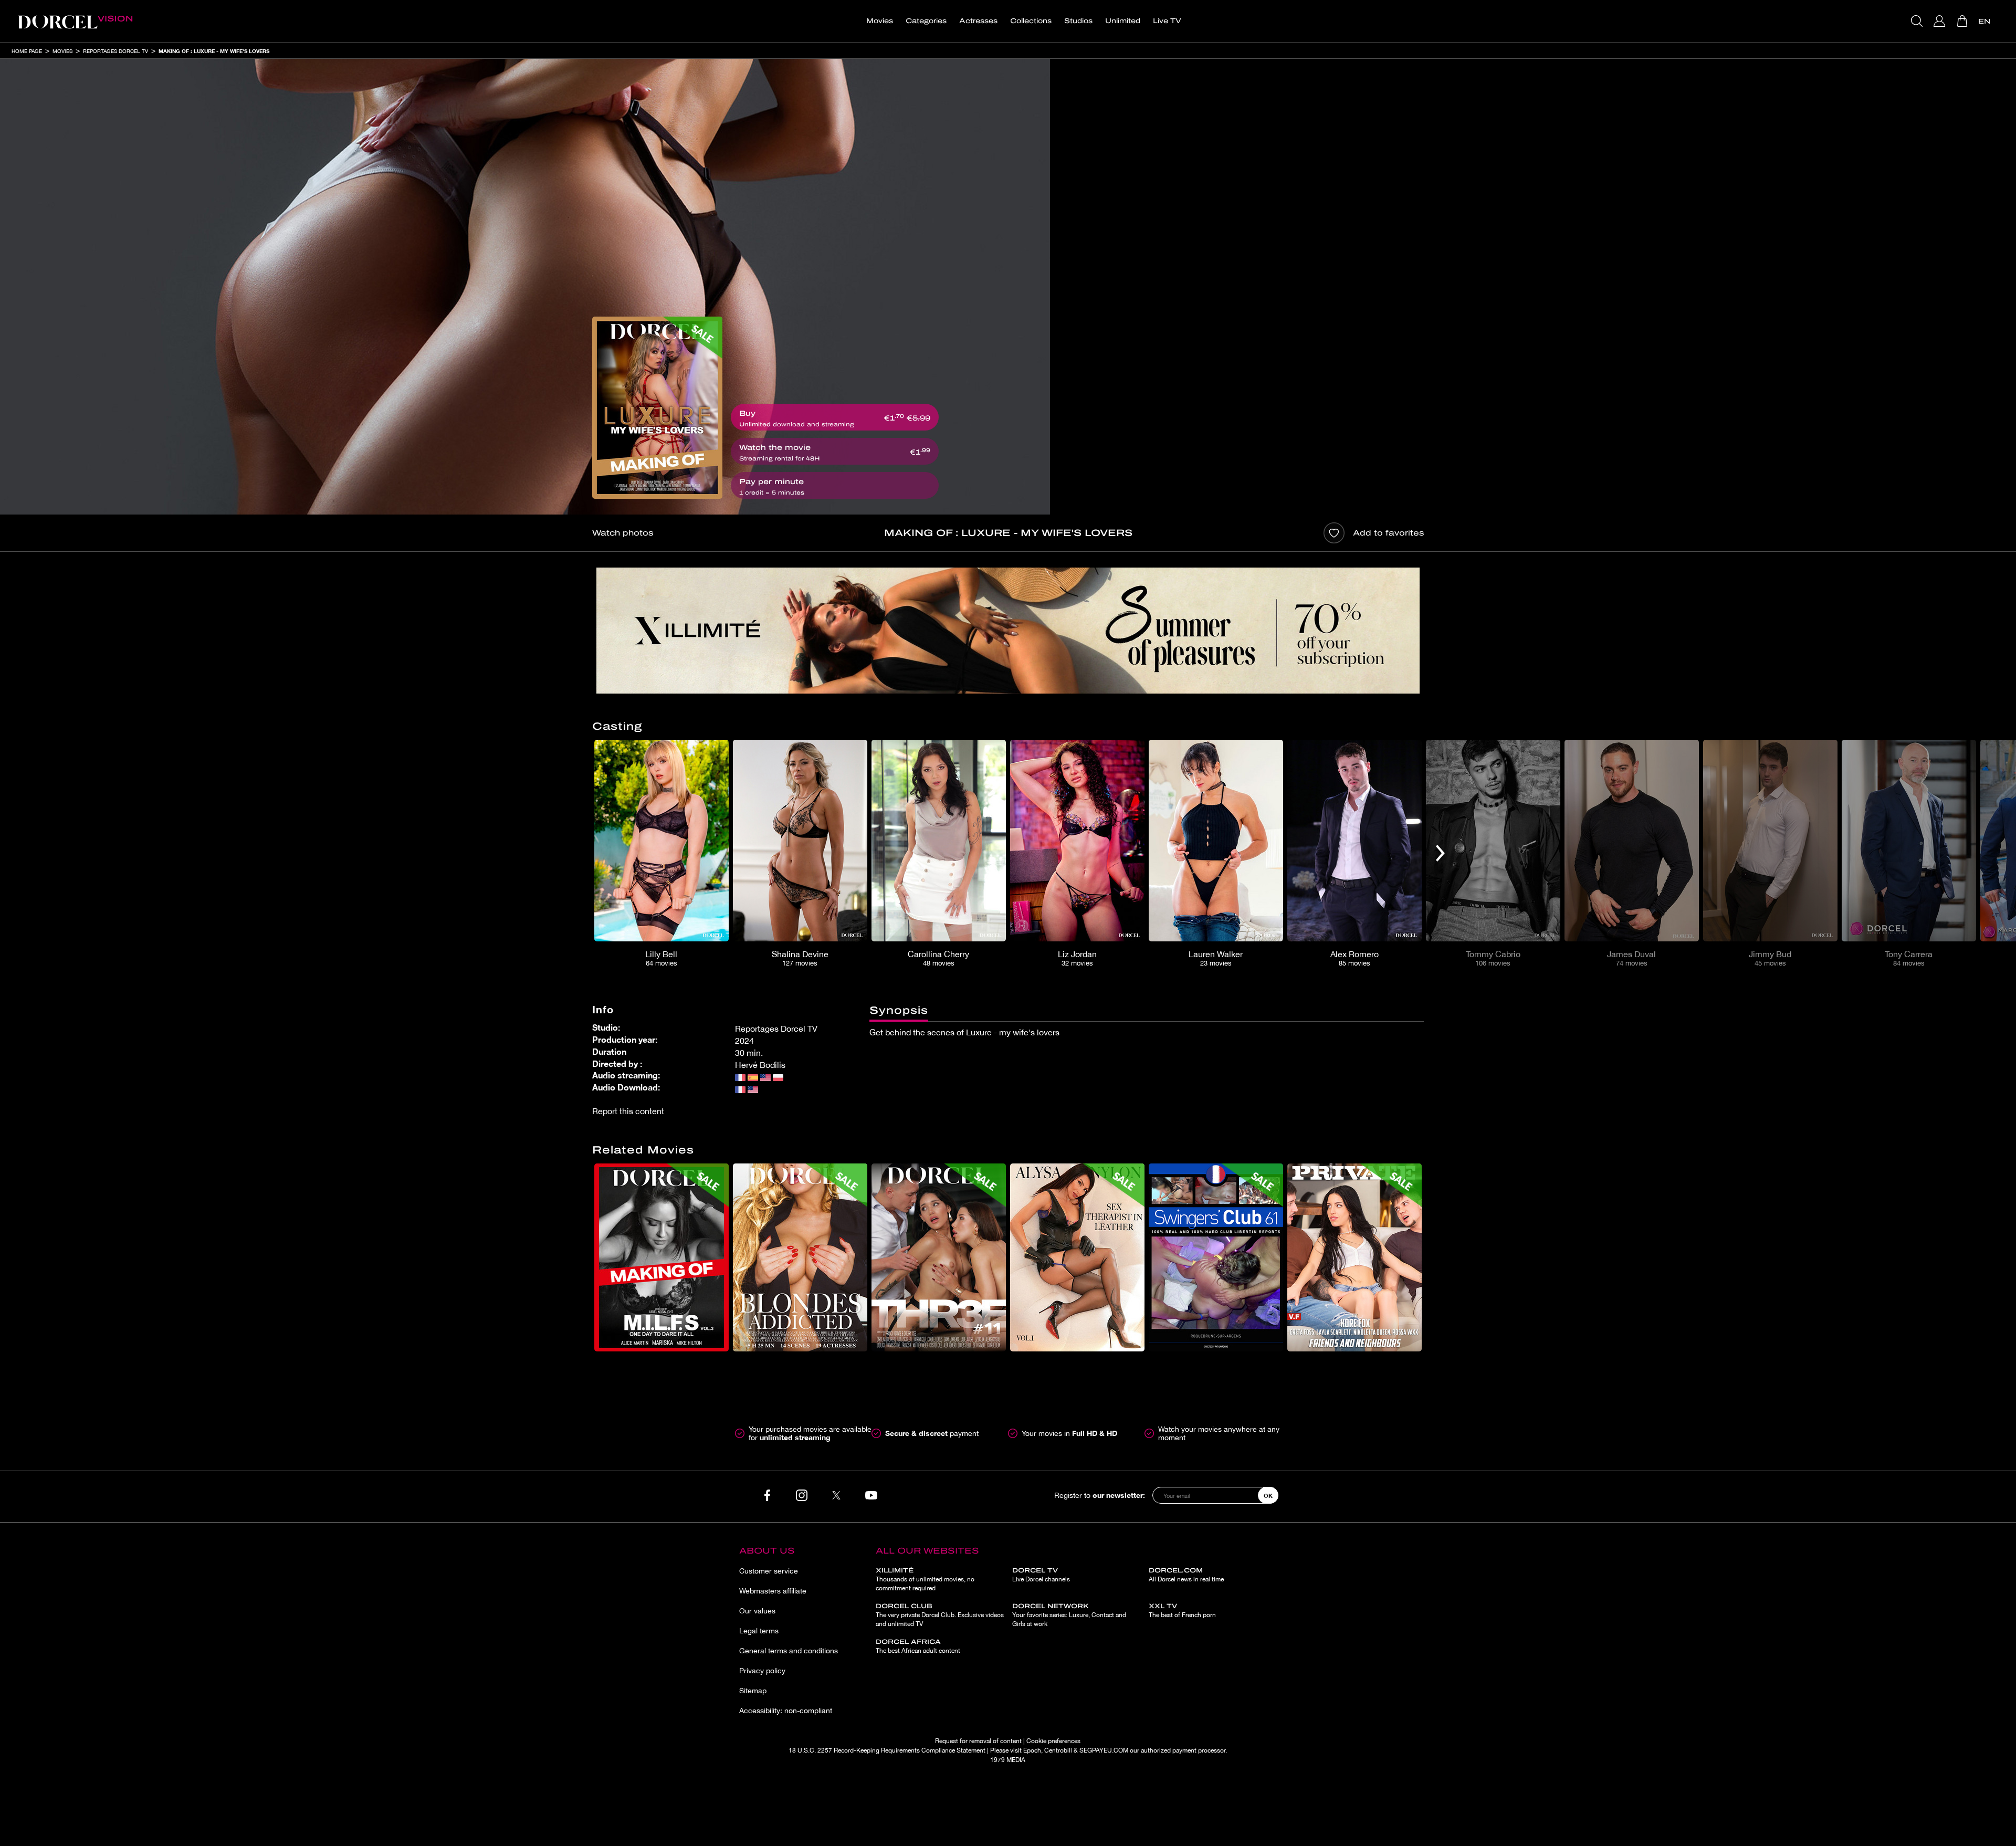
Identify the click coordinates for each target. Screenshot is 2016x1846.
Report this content (628, 1111)
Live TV (1167, 21)
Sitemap (753, 1691)
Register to (1100, 1495)
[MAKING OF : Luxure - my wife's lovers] (657, 408)
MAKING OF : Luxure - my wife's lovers (214, 51)
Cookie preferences (1053, 1741)
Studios (1078, 21)
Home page (27, 51)
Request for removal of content (978, 1741)
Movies (880, 21)
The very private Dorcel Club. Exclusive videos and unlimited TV (940, 1615)
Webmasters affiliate (773, 1591)
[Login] (1941, 21)
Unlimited (1123, 21)
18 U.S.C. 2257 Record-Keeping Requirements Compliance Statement (887, 1750)
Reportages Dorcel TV (115, 51)
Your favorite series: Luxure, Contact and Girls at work (1069, 1615)
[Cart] (1963, 21)
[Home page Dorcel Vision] (75, 21)
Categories (926, 21)
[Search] (1918, 21)
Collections (1031, 21)
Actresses (978, 21)
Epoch (1032, 1750)
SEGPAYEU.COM (1104, 1750)
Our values (757, 1611)
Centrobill (1058, 1750)
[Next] (1440, 853)
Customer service (769, 1571)
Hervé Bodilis (760, 1065)
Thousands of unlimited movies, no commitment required (925, 1579)
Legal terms (759, 1631)
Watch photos (623, 533)
